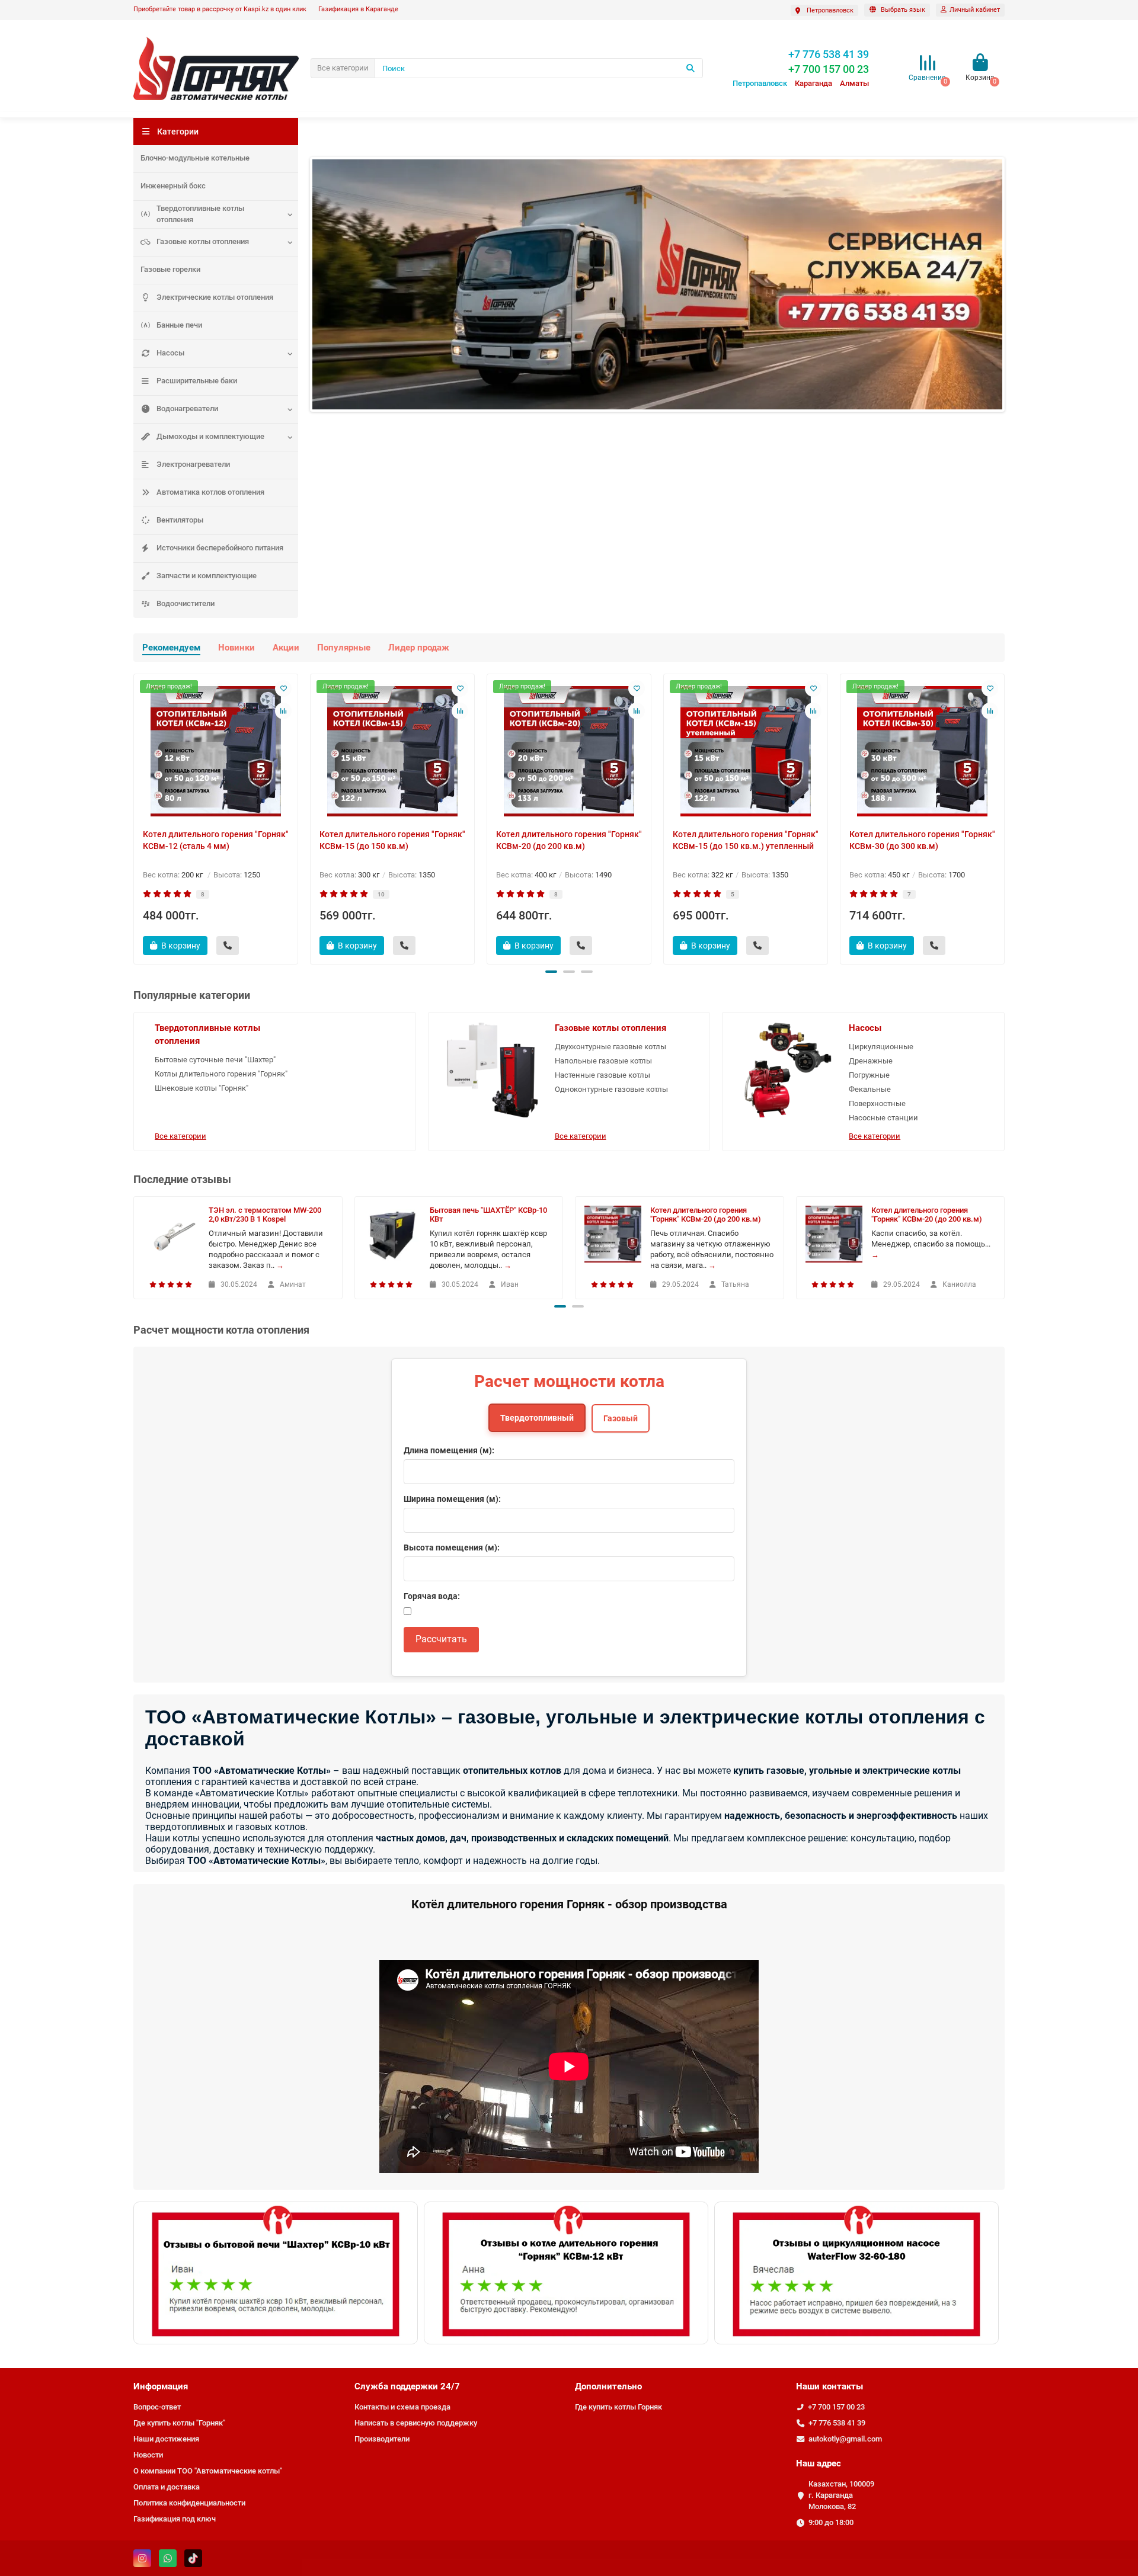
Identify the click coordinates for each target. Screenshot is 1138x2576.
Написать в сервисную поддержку (416, 2423)
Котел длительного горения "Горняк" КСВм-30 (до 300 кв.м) (922, 840)
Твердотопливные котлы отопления (200, 214)
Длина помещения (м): (449, 1450)
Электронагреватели (193, 464)
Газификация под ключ (175, 2519)
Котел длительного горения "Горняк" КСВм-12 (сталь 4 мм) (216, 840)
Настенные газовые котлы (602, 1075)
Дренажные (871, 1061)
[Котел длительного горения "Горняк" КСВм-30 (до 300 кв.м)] (922, 751)
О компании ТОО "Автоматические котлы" (208, 2471)
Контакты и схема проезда (402, 2407)
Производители (382, 2439)
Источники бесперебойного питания (220, 548)
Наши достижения (166, 2439)
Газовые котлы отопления (203, 241)
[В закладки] (283, 688)
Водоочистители (186, 603)
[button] (551, 972)
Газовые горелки (170, 269)
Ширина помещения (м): (452, 1499)
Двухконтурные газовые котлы (610, 1047)
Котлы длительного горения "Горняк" (221, 1074)
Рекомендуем (171, 648)
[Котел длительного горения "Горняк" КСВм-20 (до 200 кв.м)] (569, 751)
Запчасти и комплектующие (207, 576)
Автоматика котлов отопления (210, 492)
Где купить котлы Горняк (618, 2407)
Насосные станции (883, 1118)
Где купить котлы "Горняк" (179, 2423)
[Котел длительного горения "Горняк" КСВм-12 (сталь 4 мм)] (216, 751)
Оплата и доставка (167, 2487)
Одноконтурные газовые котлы (611, 1089)
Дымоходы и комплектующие (210, 436)
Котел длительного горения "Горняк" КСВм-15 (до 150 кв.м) (392, 840)
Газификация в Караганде (358, 9)
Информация (161, 2386)
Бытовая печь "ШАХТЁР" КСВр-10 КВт (488, 1215)
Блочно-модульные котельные (195, 158)
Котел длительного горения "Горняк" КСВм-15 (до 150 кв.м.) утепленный (746, 840)
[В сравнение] (283, 711)
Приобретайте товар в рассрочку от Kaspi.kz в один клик (220, 9)
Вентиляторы (180, 520)
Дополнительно (608, 2386)
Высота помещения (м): (452, 1547)
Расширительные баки (197, 381)
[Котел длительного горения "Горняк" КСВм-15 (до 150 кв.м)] (392, 751)
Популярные (344, 648)
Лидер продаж (419, 648)
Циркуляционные (881, 1047)
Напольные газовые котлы (603, 1061)
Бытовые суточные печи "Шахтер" (215, 1060)
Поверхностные (877, 1103)
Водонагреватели (187, 408)
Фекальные (870, 1089)
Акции (286, 648)
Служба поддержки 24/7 (407, 2386)
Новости (148, 2455)
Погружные (869, 1075)
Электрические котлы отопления (215, 297)
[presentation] (135, 817)
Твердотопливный (537, 1418)
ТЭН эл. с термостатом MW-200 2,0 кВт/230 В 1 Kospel (265, 1215)
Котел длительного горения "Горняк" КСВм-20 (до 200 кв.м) (569, 840)
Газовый (621, 1418)
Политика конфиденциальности (189, 2503)
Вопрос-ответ (157, 2407)
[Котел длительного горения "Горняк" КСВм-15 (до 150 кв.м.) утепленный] (746, 751)
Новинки (236, 648)
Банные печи (179, 325)
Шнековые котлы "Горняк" (202, 1088)
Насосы (170, 353)
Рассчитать (441, 1639)
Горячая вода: (432, 1596)
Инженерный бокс (173, 186)
